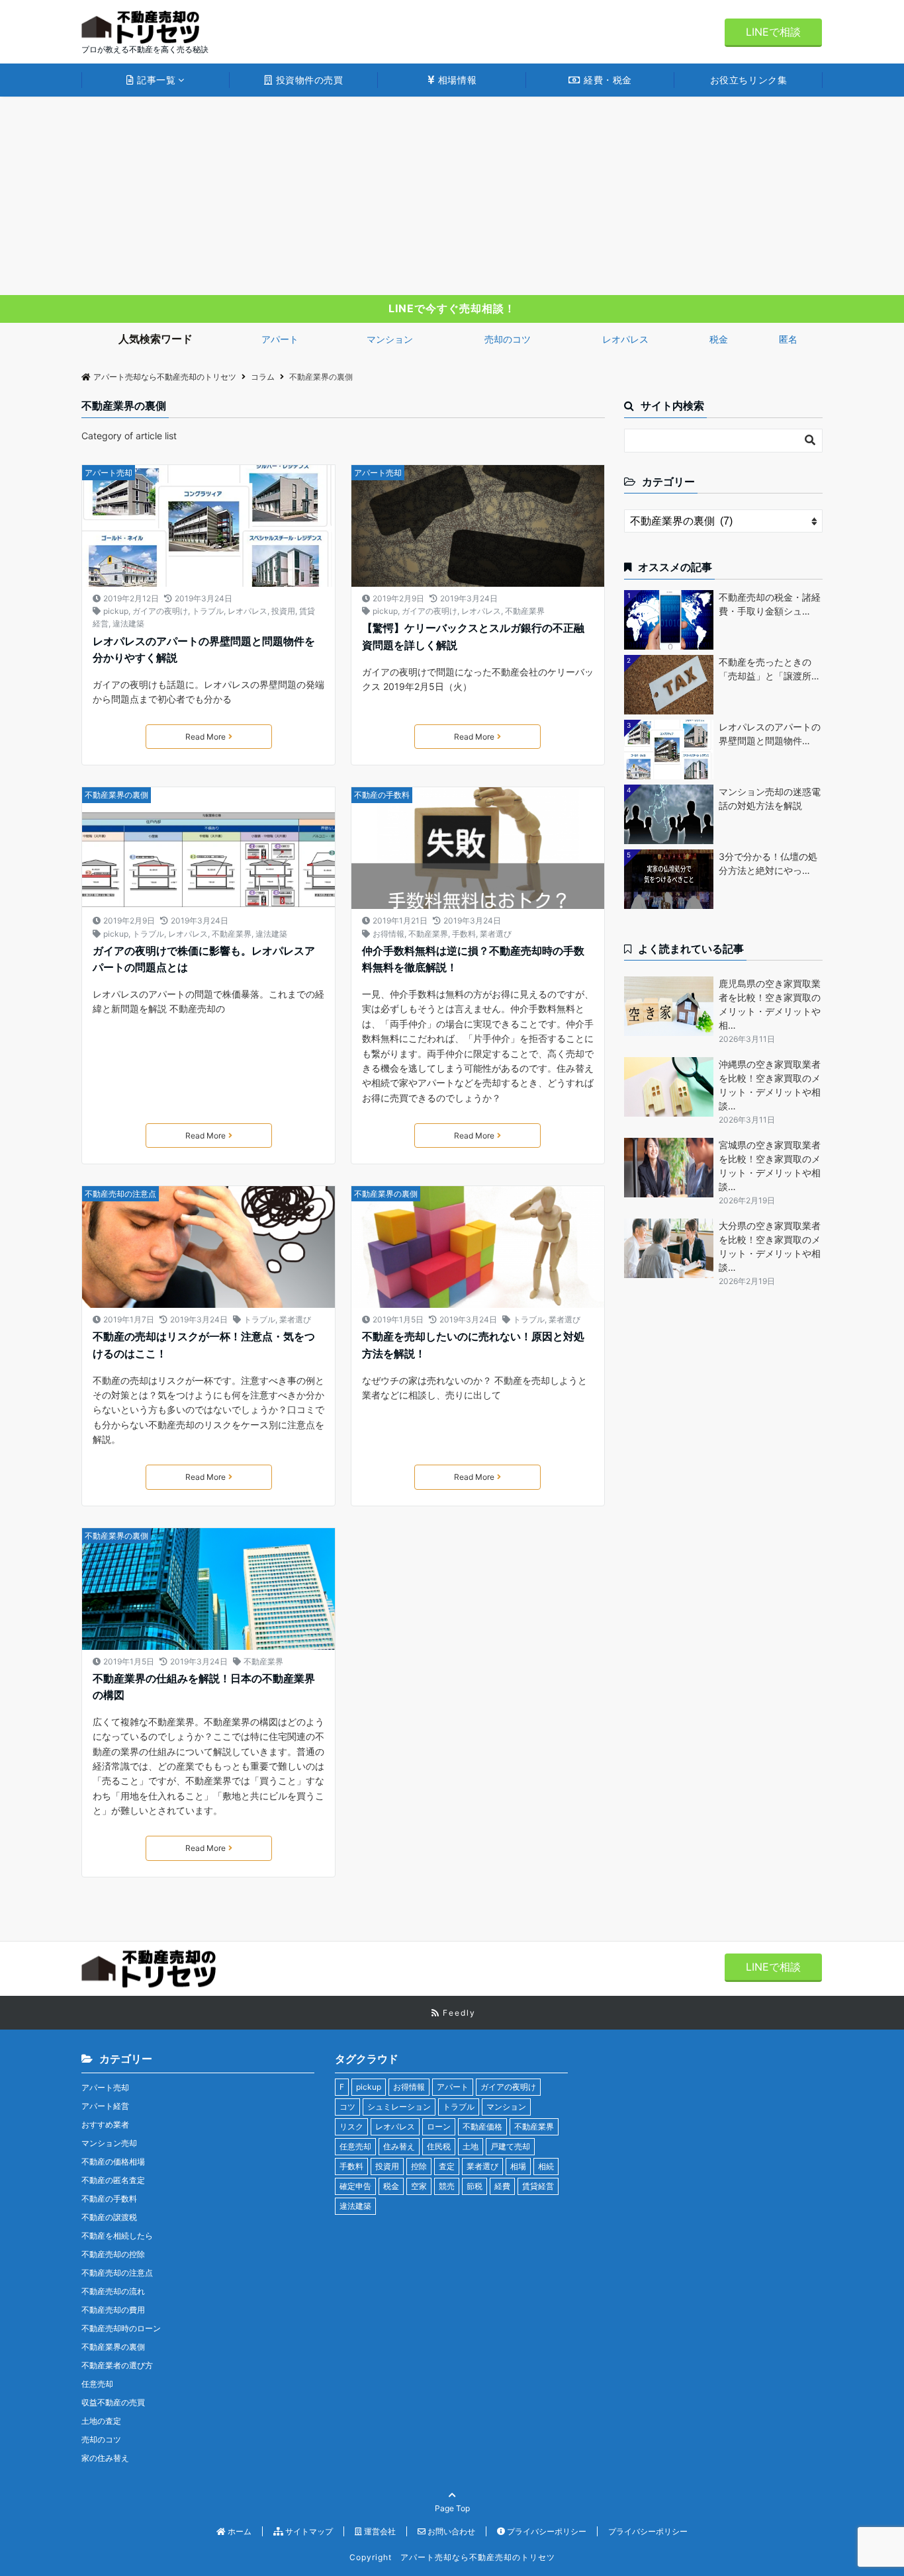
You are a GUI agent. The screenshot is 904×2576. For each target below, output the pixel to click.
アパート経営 (105, 2106)
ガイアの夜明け (160, 611)
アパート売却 (109, 473)
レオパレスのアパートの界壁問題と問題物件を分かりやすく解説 (204, 650)
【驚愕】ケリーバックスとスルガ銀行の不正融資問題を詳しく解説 (473, 636)
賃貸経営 (538, 2186)
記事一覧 (155, 80)
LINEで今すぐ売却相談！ (452, 308)
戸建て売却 (510, 2146)
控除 (419, 2166)
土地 (471, 2146)
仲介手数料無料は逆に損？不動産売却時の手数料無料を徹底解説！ (473, 959)
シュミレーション (399, 2107)
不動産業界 (525, 611)
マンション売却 (109, 2143)
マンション (390, 339)
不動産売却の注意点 (120, 1194)
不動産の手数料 (382, 795)
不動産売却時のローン (121, 2328)
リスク (351, 2126)
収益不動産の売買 (113, 2402)
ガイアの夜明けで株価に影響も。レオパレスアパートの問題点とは (204, 959)
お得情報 (388, 934)
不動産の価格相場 (113, 2162)
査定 (447, 2166)
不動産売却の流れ (113, 2291)
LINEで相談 (773, 32)
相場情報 (456, 80)
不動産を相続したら (117, 2236)
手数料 (464, 934)
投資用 (283, 611)
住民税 (439, 2146)
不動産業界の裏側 (116, 795)
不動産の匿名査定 (113, 2180)
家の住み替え (105, 2458)
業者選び (496, 934)
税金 (719, 339)
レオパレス (625, 339)
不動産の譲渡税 (109, 2217)
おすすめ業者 (105, 2125)
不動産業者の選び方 (117, 2365)
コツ (347, 2107)
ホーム (239, 2531)
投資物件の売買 (308, 80)
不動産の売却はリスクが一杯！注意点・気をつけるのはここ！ (204, 1345)
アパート (280, 339)
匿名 (788, 339)
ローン (439, 2126)
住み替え (399, 2146)
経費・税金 (607, 80)
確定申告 (355, 2186)
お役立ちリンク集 (748, 80)
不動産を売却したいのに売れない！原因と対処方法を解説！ (473, 1345)
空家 (419, 2186)
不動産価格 (482, 2126)
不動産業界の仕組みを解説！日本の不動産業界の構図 (204, 1687)
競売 (447, 2186)
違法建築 (128, 623)
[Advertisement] (452, 196)
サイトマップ (308, 2531)
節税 (475, 2186)
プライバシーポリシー (546, 2531)
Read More (205, 737)
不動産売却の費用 (113, 2310)
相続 (546, 2166)
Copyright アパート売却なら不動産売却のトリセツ (452, 2557)
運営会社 (379, 2531)
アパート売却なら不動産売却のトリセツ (165, 377)
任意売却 (97, 2384)
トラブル (208, 611)
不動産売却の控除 (113, 2254)
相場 (518, 2166)
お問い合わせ (450, 2531)
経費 (502, 2186)
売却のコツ (508, 339)
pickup (116, 611)
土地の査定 (101, 2421)
